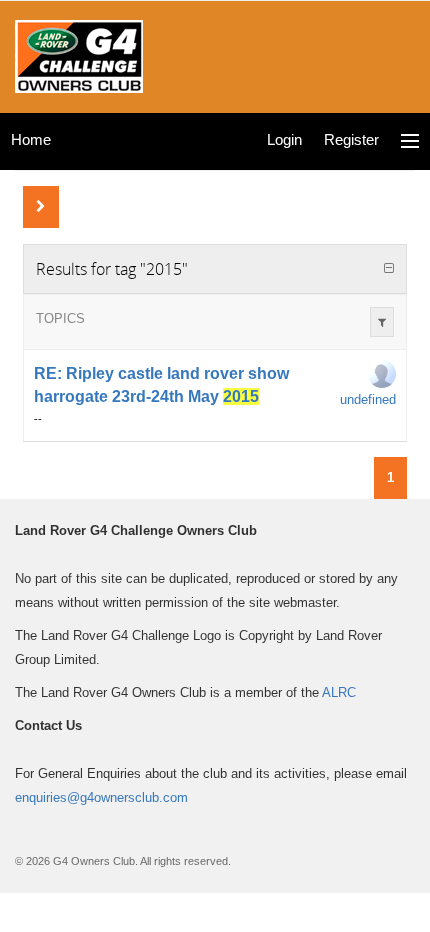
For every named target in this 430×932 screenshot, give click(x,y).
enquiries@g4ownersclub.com (101, 797)
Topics (60, 318)
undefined (368, 399)
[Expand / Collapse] (389, 269)
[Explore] (410, 141)
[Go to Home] (79, 54)
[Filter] (382, 322)
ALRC (339, 692)
